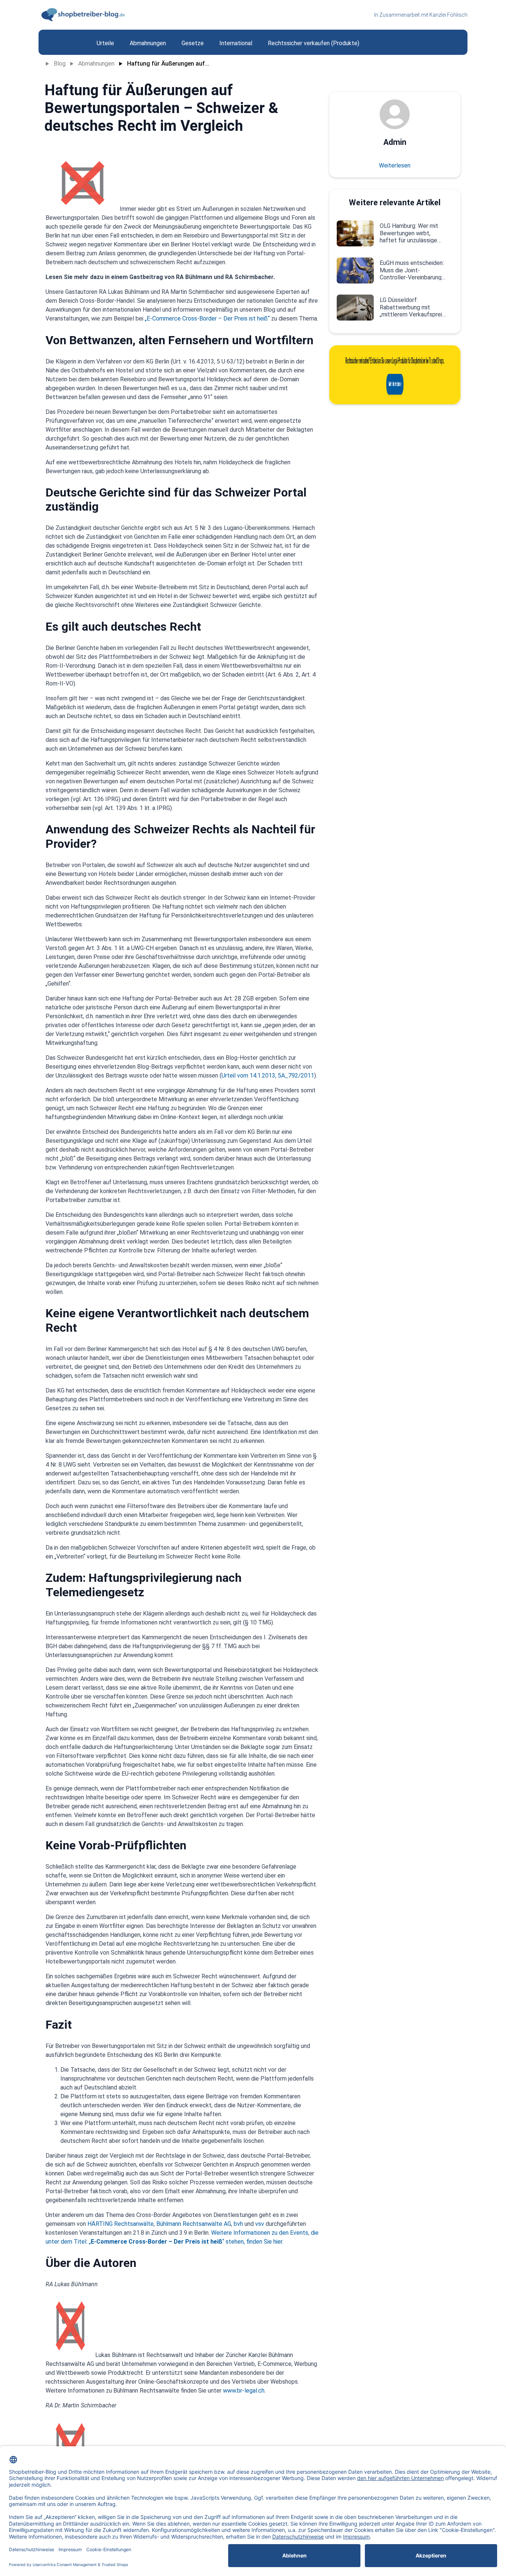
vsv (260, 2224)
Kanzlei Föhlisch (448, 15)
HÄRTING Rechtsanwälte (121, 2224)
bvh (238, 2224)
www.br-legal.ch (244, 2391)
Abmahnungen (96, 64)
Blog (60, 64)
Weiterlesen (395, 165)
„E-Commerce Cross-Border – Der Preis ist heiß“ (207, 318)
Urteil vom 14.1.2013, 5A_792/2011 (268, 1075)
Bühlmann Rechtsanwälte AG (194, 2224)
